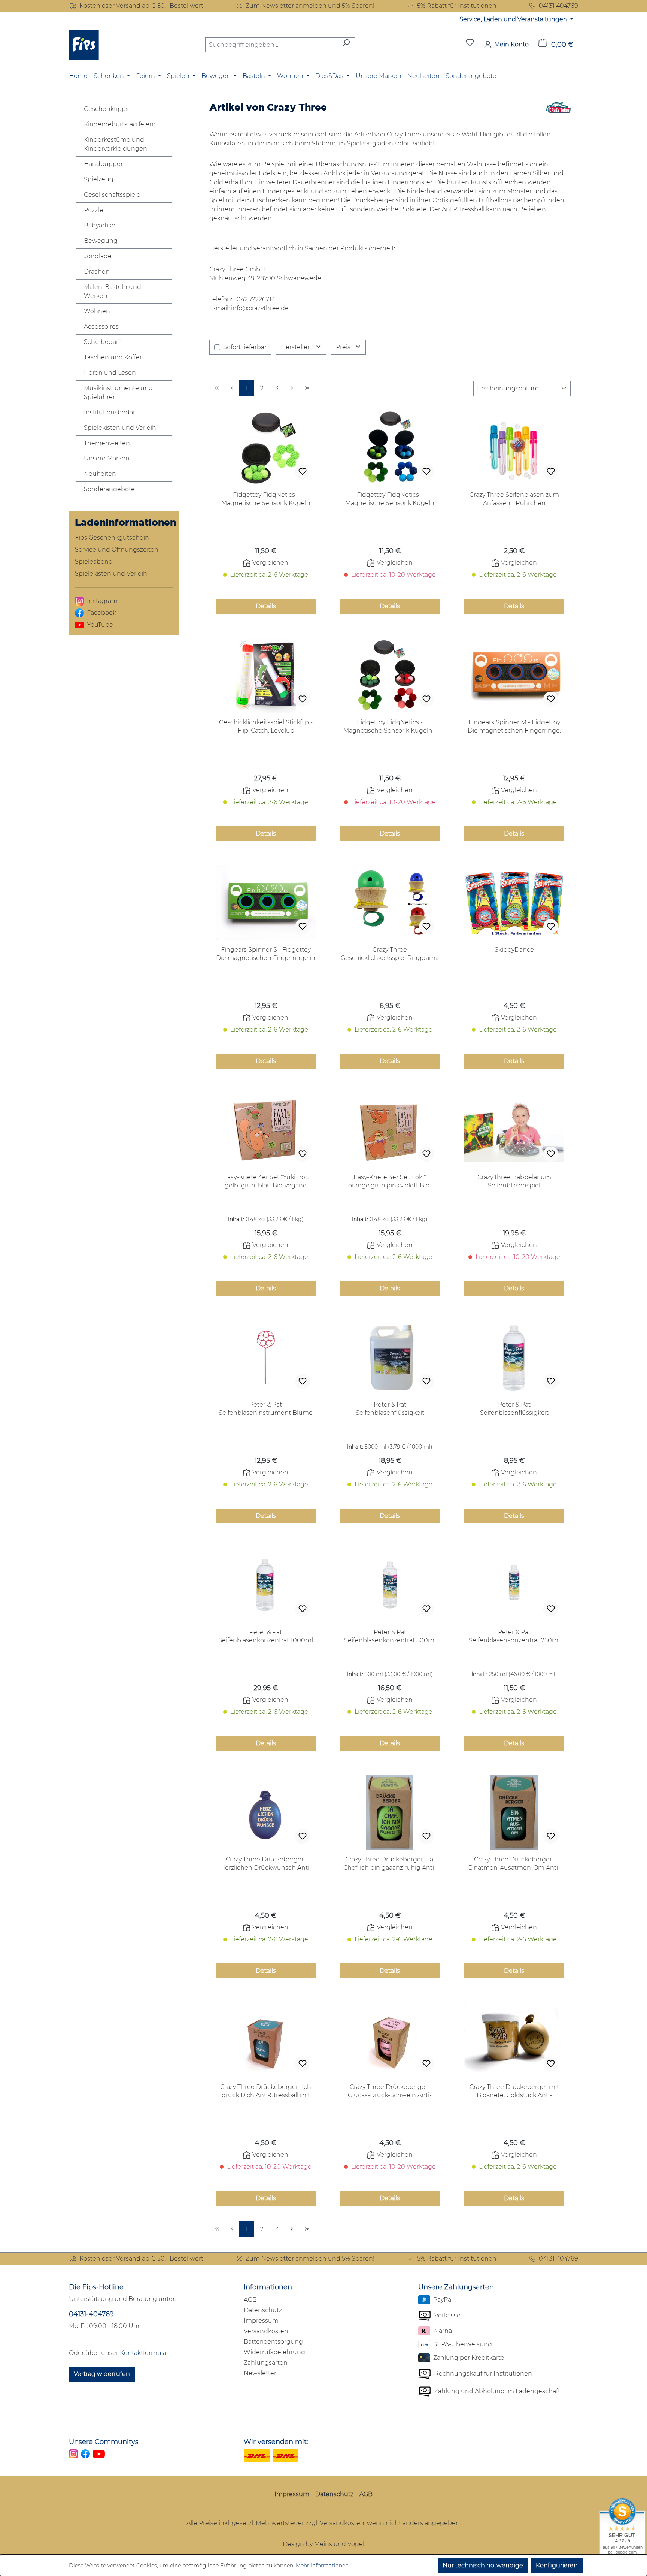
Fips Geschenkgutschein (112, 537)
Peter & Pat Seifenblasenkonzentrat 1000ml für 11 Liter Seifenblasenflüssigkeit (266, 1636)
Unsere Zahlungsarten (456, 2287)
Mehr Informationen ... (325, 2566)
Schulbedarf (102, 342)
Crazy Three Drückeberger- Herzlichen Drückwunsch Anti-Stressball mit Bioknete (266, 1864)
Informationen (268, 2287)
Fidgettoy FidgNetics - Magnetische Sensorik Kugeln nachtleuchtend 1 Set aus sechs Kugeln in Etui (266, 499)
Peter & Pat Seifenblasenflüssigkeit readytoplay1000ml (514, 1409)
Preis (344, 347)
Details (266, 606)
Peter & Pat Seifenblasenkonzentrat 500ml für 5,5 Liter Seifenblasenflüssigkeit (390, 1636)
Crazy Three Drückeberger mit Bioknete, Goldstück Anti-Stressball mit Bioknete (514, 2091)
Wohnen (97, 311)
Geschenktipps (106, 109)
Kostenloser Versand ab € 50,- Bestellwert (141, 6)
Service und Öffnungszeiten (117, 549)
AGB (250, 2300)
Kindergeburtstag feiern (120, 124)
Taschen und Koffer (113, 357)
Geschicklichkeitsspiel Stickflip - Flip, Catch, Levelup (266, 726)
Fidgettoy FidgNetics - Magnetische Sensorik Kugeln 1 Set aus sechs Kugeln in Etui (390, 727)
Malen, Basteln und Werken (113, 291)
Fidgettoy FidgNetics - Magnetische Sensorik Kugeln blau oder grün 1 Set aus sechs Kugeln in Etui (390, 499)
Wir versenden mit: (276, 2442)
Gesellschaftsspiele (112, 195)
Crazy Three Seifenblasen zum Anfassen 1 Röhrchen (514, 499)
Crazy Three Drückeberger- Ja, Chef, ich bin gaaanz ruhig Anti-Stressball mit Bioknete (390, 1864)
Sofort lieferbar (245, 347)
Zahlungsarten (266, 2363)
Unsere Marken (107, 458)
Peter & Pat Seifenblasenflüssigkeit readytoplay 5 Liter (390, 1409)
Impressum (261, 2321)
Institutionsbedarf (110, 412)
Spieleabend (94, 561)
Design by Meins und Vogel (323, 2544)
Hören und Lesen (110, 373)
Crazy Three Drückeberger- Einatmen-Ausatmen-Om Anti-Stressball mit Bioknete (514, 1864)
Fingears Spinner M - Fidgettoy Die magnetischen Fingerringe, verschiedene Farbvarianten (514, 727)
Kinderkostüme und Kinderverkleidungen (116, 144)
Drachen (97, 271)
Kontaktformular (144, 2353)
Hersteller (296, 347)
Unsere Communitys (104, 2442)
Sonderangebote (109, 489)
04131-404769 (91, 2314)
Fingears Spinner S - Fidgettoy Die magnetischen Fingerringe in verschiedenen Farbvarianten (266, 954)
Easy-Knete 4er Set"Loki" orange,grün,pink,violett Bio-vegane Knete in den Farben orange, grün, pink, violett (390, 1182)
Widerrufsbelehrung (274, 2352)
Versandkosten (266, 2331)
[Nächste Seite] (292, 388)
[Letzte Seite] (307, 388)
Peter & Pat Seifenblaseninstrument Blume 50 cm (266, 1409)
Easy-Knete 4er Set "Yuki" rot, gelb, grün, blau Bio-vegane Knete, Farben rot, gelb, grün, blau (266, 1182)
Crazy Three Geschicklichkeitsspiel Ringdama (390, 954)
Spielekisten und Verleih (120, 428)
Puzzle (94, 210)
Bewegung (101, 241)
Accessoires (101, 327)
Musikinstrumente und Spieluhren (118, 392)
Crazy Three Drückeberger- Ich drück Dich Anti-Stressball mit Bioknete (266, 2091)
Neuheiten (100, 474)
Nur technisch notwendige (483, 2565)
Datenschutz (263, 2310)
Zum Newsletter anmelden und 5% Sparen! (310, 6)
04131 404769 (558, 6)
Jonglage (98, 256)
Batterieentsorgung (273, 2342)
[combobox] (271, 45)
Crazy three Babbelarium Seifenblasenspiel (514, 1181)
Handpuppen (104, 164)
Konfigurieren (557, 2565)
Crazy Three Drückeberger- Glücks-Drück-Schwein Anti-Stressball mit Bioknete (390, 2091)
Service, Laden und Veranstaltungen (514, 19)
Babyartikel (100, 225)
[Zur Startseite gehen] (84, 45)
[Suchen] (346, 45)
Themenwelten (107, 443)
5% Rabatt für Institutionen (457, 6)
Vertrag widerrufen (102, 2374)
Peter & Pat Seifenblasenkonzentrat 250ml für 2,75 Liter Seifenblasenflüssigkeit (514, 1636)
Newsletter (260, 2373)
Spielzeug (99, 179)
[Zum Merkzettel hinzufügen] (303, 472)
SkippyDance (514, 950)
